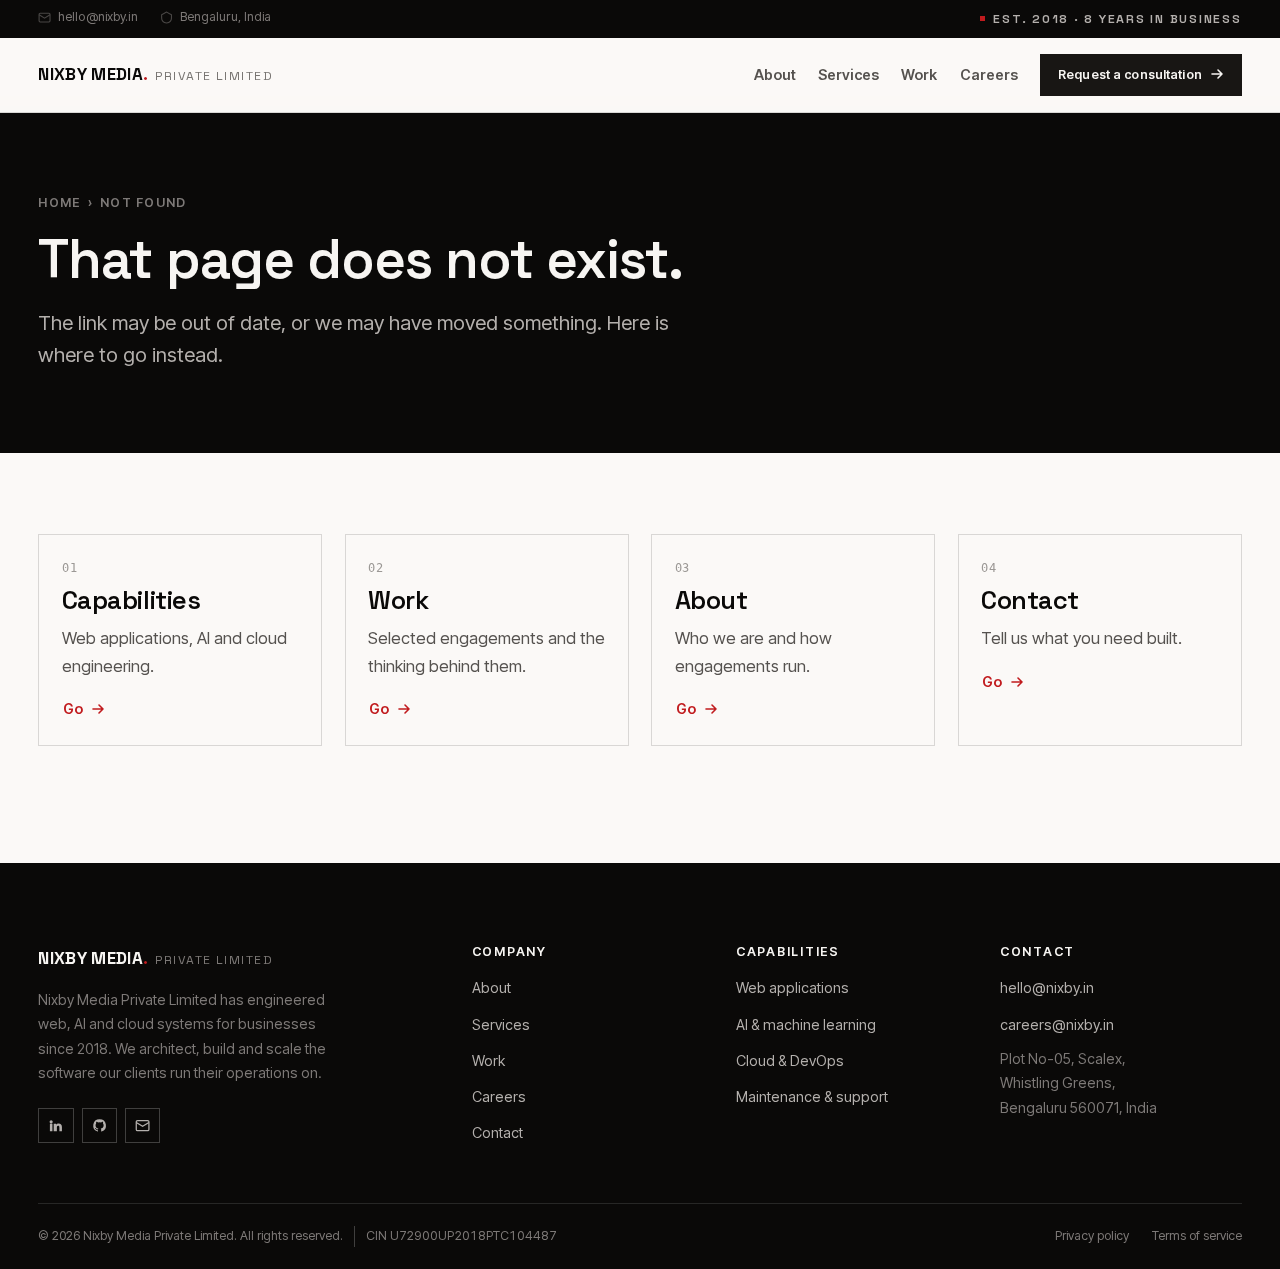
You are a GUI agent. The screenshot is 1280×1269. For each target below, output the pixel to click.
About (775, 74)
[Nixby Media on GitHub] (99, 1125)
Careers (989, 74)
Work (919, 74)
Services (848, 74)
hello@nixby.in (97, 16)
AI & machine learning (806, 1024)
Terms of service (1197, 1235)
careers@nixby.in (1057, 1024)
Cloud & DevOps (790, 1060)
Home (59, 202)
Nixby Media (155, 74)
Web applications (792, 987)
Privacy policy (1092, 1235)
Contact (497, 1132)
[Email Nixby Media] (142, 1125)
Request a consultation (1130, 73)
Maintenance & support (812, 1096)
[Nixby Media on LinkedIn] (55, 1125)
